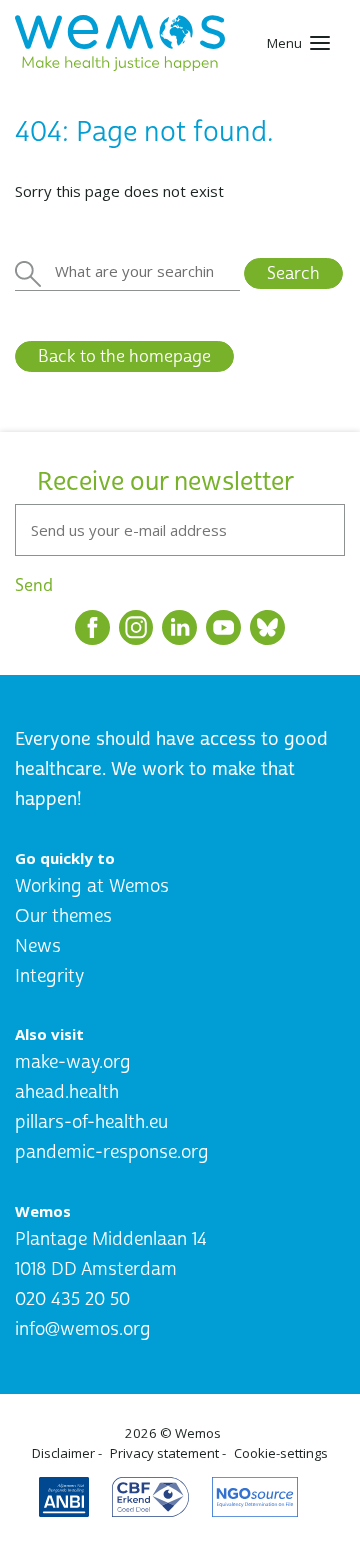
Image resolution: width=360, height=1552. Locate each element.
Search (293, 273)
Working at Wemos (92, 886)
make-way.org (73, 1062)
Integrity (49, 976)
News (38, 946)
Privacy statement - (168, 1453)
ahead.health (67, 1092)
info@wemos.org (83, 1329)
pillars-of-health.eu (91, 1122)
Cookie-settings (281, 1453)
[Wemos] (120, 43)
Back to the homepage (124, 356)
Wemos (198, 1433)
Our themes (63, 916)
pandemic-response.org (112, 1152)
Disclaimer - (67, 1453)
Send (34, 585)
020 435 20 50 (72, 1299)
